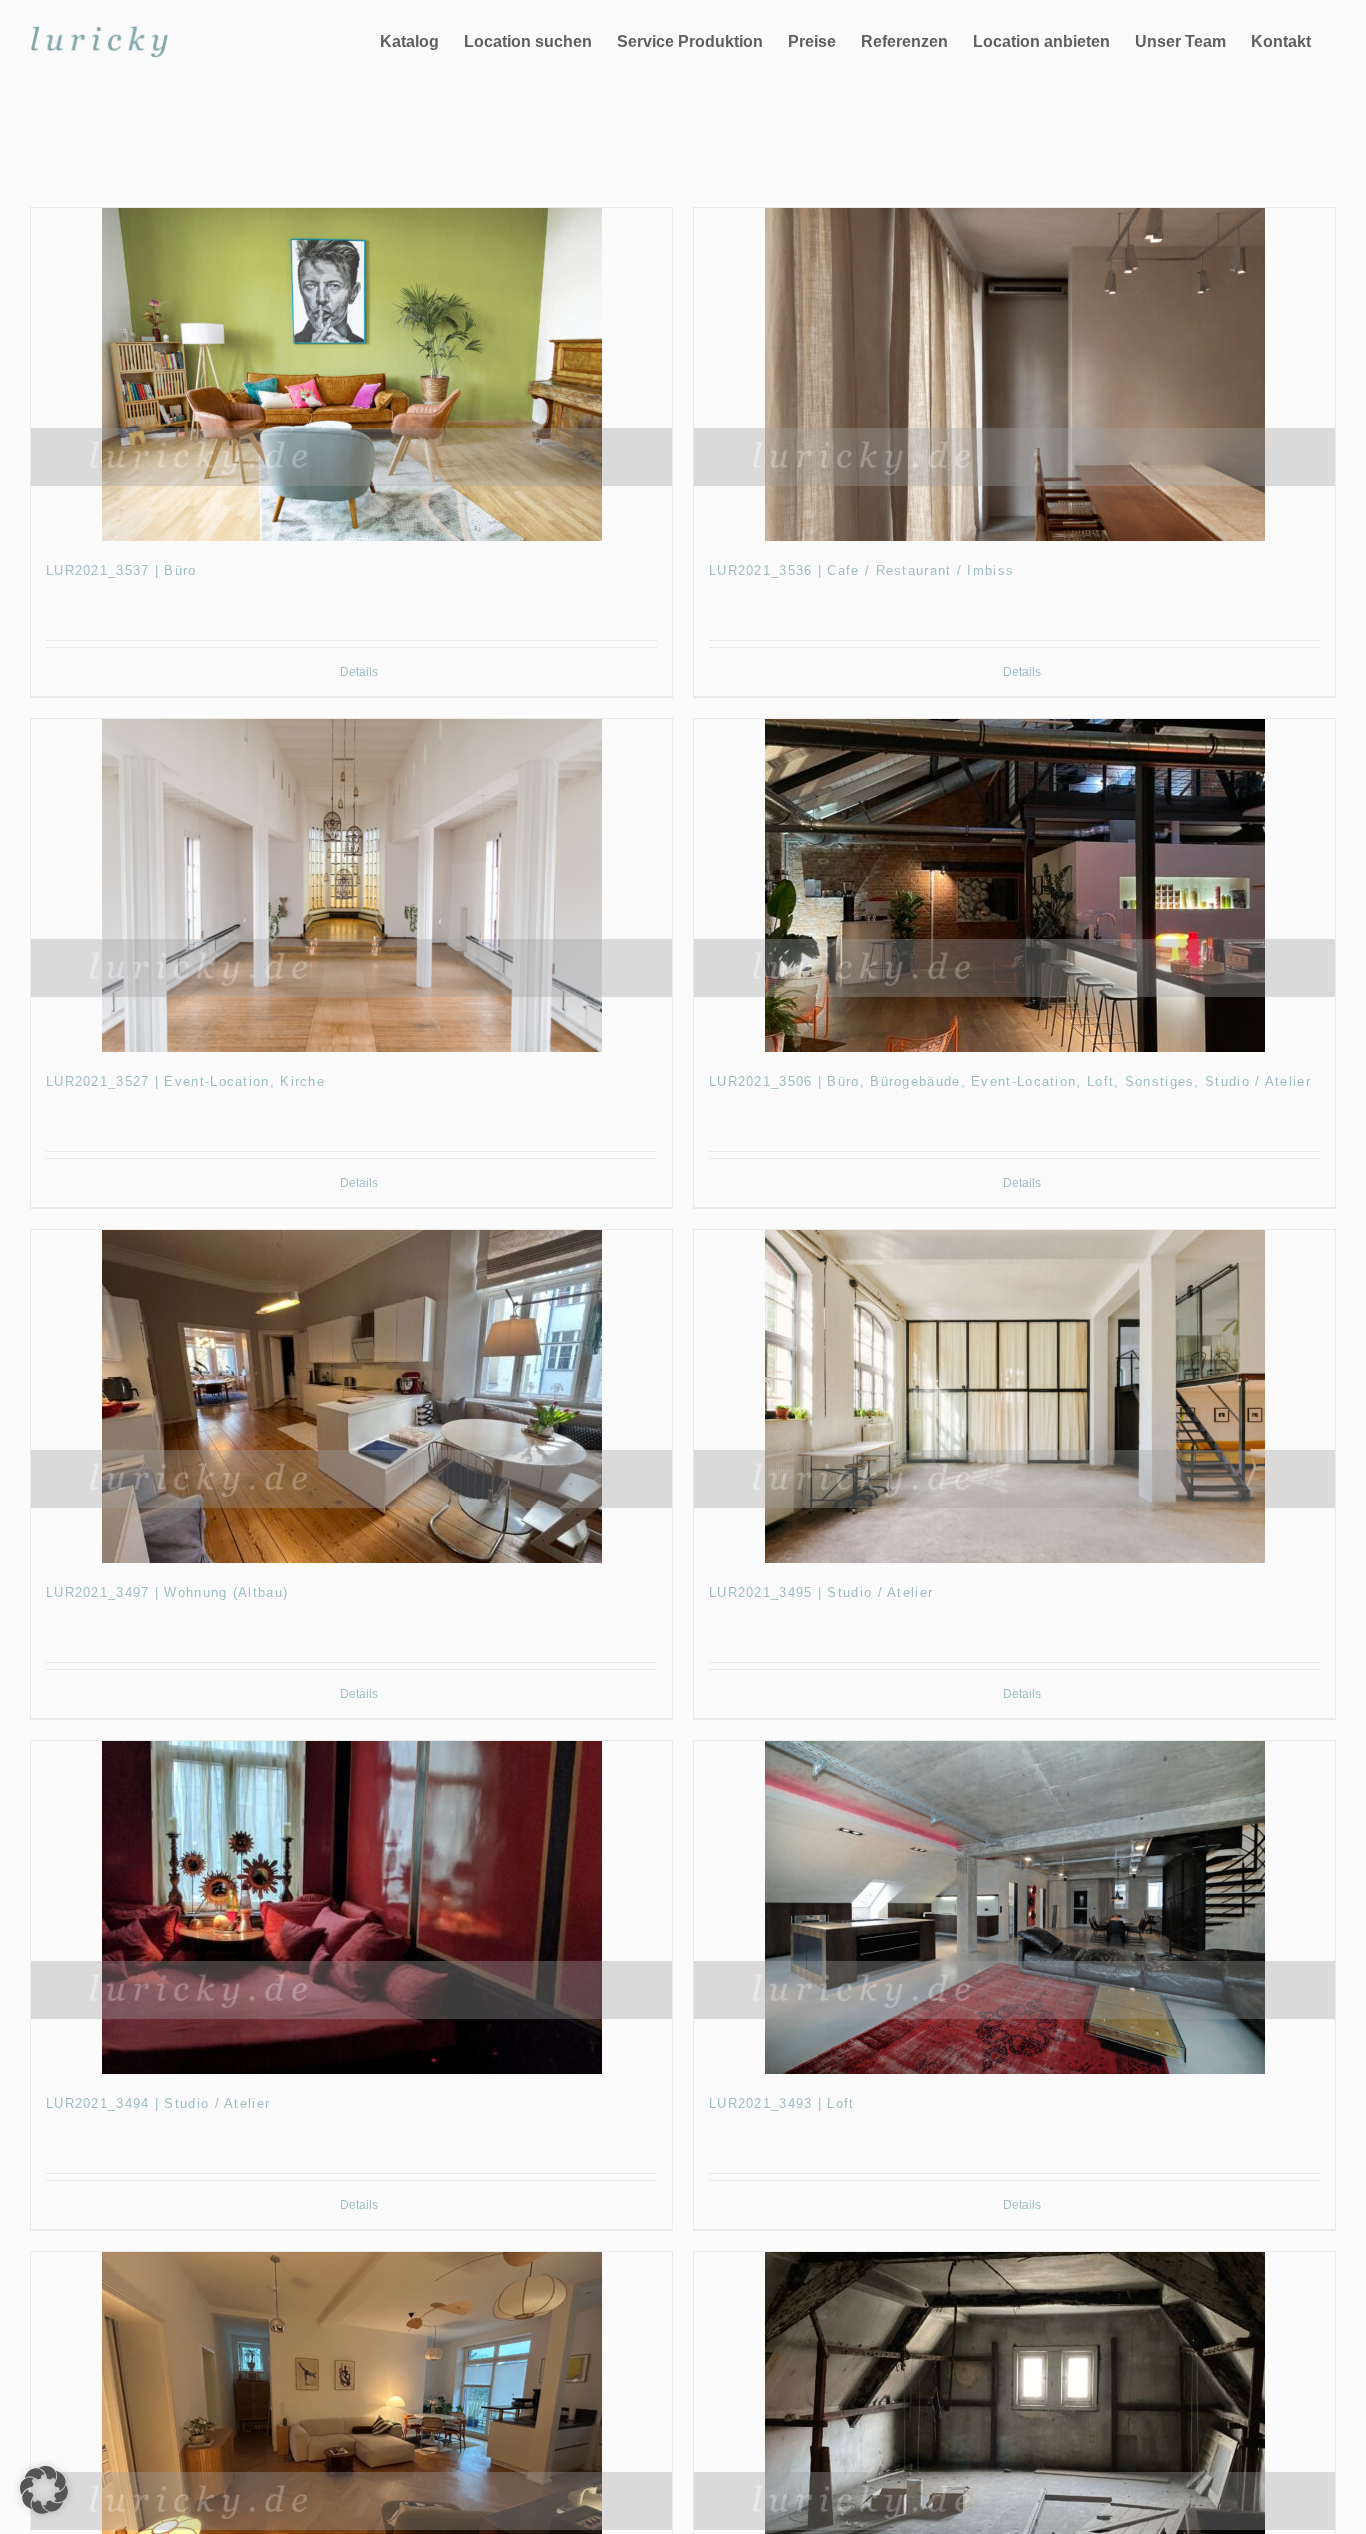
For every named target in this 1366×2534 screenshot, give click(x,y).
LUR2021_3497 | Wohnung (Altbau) (167, 1592)
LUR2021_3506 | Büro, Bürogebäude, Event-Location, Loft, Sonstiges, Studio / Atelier (1010, 1081)
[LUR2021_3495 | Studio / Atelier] (1014, 1396)
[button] (44, 2490)
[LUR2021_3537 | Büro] (351, 374)
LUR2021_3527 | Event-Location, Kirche (185, 1081)
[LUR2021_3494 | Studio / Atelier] (351, 1907)
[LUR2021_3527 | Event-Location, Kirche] (351, 885)
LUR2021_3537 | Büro (121, 570)
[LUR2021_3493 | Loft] (1014, 1907)
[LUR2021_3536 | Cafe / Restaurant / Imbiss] (1014, 374)
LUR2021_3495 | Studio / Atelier (821, 1592)
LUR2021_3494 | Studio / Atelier (158, 2103)
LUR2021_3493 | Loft (782, 2103)
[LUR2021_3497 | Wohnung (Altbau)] (351, 1396)
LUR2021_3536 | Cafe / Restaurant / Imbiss (861, 570)
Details (359, 672)
